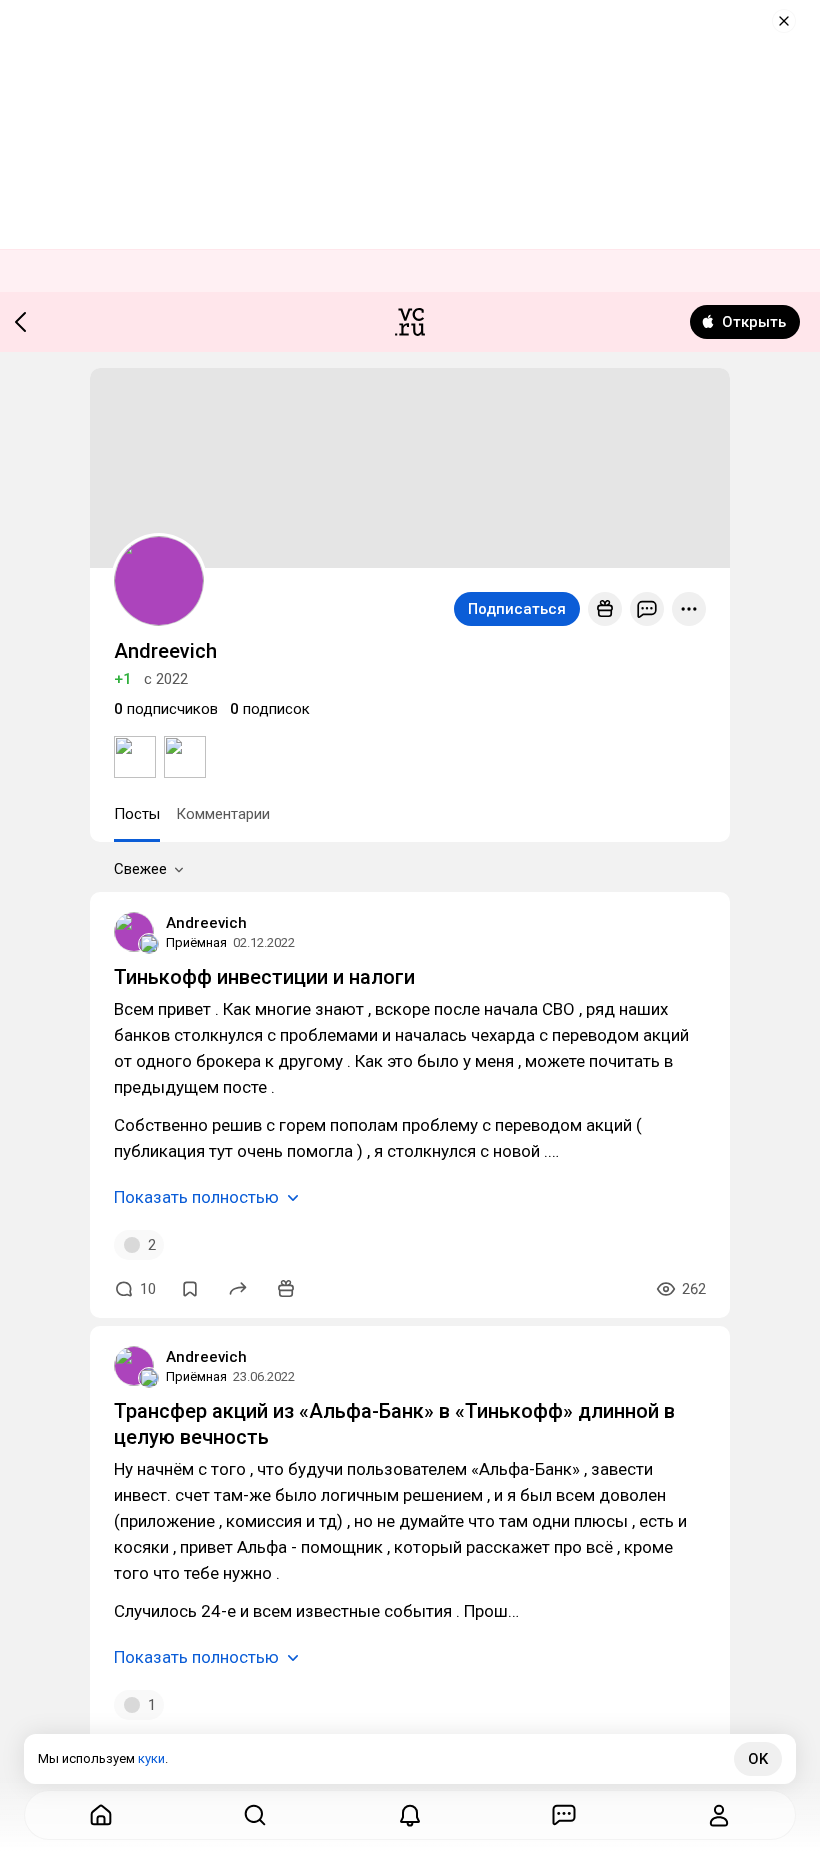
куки (151, 1758)
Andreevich (206, 923)
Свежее (140, 869)
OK (758, 1759)
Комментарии (223, 814)
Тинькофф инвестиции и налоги (264, 977)
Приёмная (196, 942)
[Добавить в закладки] (190, 1289)
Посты (137, 814)
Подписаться (517, 609)
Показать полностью (196, 1197)
